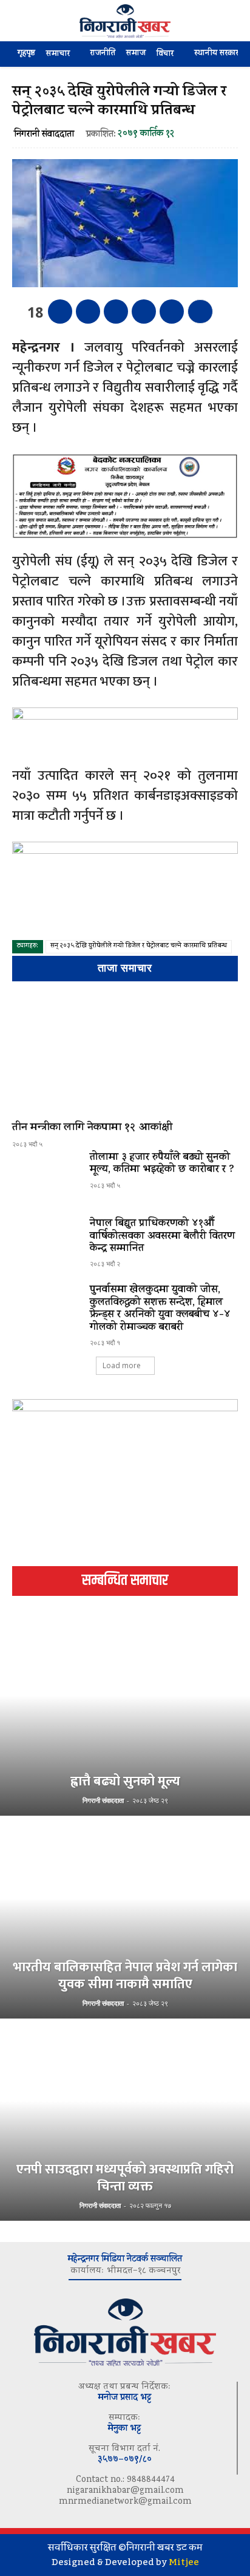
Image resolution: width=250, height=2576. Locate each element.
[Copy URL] (172, 312)
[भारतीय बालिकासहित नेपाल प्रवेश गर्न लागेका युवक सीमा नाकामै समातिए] (125, 1918)
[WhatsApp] (144, 312)
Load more (122, 1365)
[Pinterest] (116, 312)
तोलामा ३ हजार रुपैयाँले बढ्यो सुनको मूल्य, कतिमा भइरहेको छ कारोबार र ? (162, 1164)
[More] (200, 312)
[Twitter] (88, 312)
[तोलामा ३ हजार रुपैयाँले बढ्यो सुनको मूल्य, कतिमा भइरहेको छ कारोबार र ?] (46, 1179)
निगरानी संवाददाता (44, 135)
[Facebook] (60, 312)
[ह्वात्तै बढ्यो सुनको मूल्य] (125, 1716)
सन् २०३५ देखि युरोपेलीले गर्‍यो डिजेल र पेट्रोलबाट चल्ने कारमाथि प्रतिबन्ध (139, 946)
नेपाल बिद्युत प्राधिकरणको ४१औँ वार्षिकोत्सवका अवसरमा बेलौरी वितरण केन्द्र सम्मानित (162, 1237)
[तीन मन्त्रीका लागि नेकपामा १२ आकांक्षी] (125, 1054)
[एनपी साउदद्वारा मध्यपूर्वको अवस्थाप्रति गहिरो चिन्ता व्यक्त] (125, 2121)
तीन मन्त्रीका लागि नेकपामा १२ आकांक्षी (92, 1128)
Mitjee (184, 2562)
